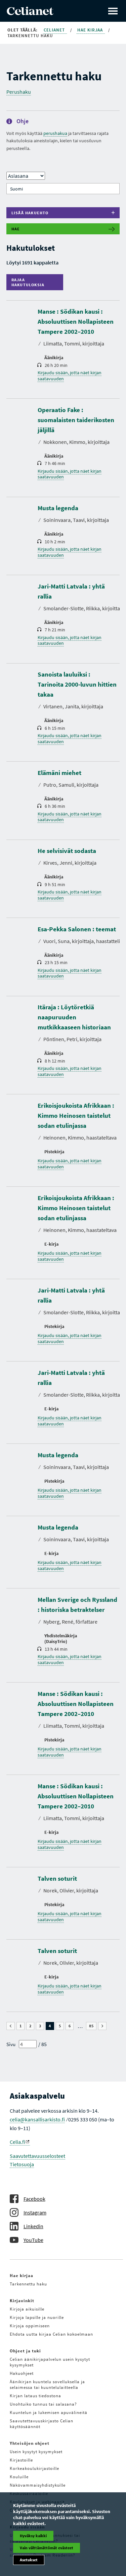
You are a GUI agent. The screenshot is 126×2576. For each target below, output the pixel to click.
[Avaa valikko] (113, 11)
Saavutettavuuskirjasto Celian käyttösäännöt (41, 2424)
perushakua (55, 133)
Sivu (11, 2044)
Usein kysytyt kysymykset (36, 2452)
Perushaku (19, 92)
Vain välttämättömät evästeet (47, 2548)
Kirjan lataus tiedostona (35, 2396)
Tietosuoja (22, 2164)
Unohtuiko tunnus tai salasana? (43, 2404)
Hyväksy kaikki (33, 2536)
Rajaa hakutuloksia (30, 282)
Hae (16, 229)
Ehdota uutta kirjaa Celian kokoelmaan (51, 2334)
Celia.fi (17, 2142)
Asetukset (29, 2560)
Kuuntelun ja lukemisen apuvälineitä (49, 2412)
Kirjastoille (21, 2460)
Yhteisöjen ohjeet (30, 2443)
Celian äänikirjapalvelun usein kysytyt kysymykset (50, 2362)
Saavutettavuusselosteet (37, 2156)
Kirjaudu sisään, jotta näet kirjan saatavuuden (70, 376)
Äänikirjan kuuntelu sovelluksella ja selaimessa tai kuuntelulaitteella (47, 2385)
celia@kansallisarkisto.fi (37, 2119)
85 (93, 2026)
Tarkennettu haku (28, 2284)
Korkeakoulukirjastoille (34, 2468)
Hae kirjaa (91, 30)
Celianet (55, 30)
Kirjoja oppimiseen (30, 2326)
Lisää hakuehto (30, 213)
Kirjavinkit (22, 2301)
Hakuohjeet (22, 2373)
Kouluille (19, 2477)
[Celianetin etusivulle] (30, 13)
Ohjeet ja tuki (25, 2351)
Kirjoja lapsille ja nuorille (37, 2317)
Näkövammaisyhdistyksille (38, 2485)
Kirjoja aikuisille (27, 2309)
